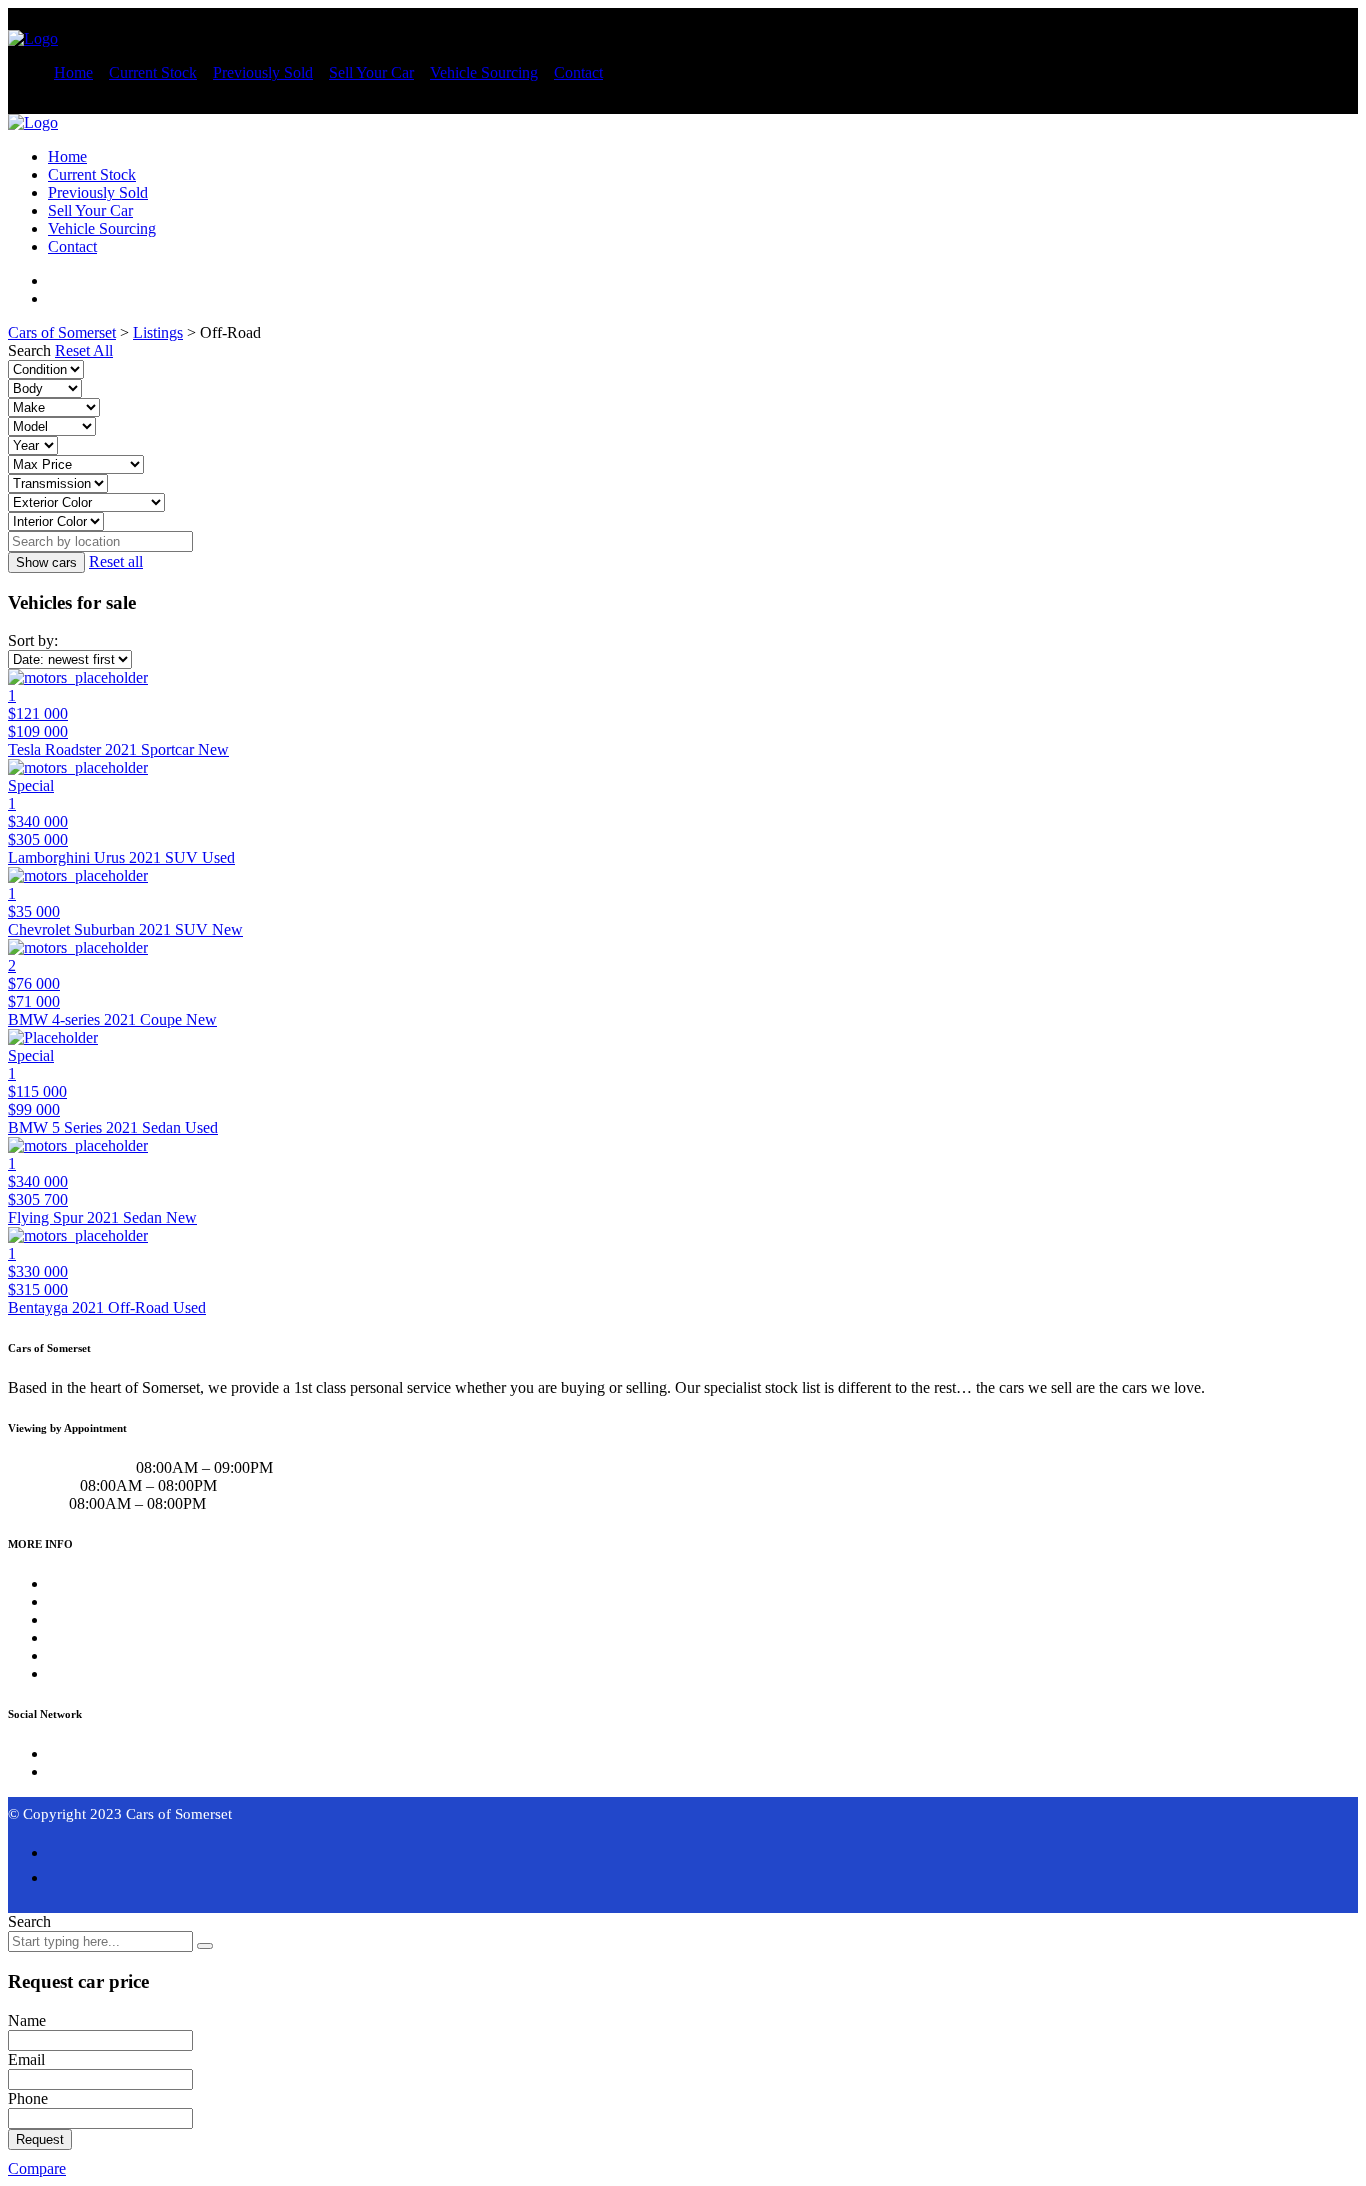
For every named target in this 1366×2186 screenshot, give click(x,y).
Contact (578, 72)
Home (73, 72)
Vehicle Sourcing (484, 72)
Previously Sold (263, 72)
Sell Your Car (371, 72)
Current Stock (153, 72)
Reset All (84, 350)
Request (40, 2139)
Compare (37, 2168)
